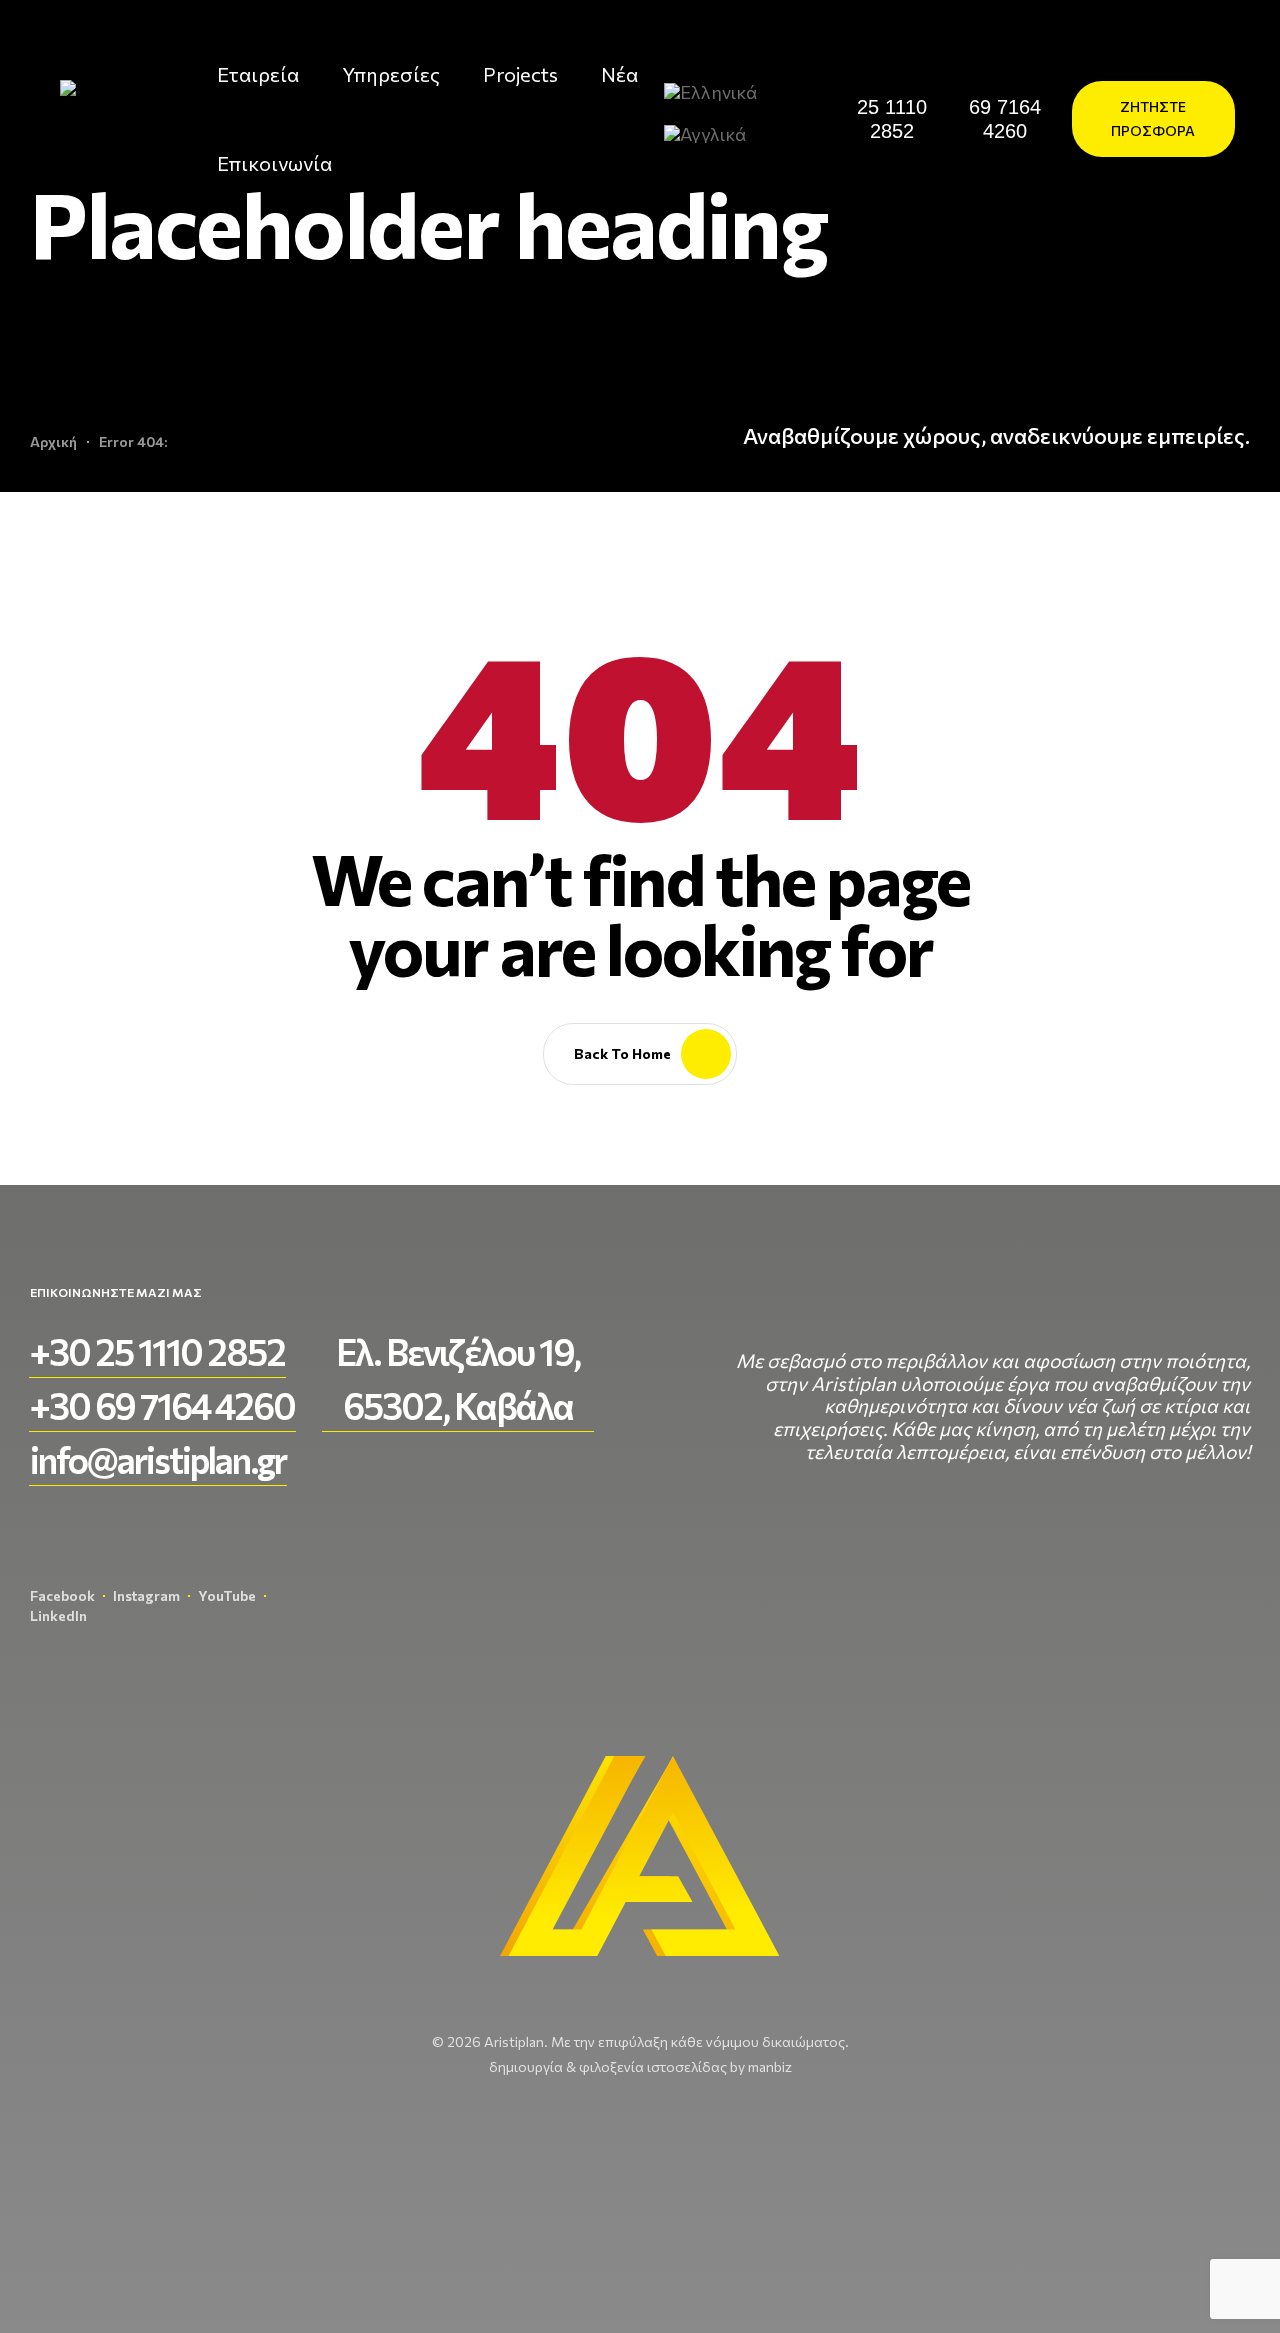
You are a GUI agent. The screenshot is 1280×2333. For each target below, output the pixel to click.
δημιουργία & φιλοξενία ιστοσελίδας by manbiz (640, 2066)
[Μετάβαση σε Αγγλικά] (713, 133)
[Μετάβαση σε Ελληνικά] (718, 90)
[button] (893, 119)
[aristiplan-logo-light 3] (98, 119)
